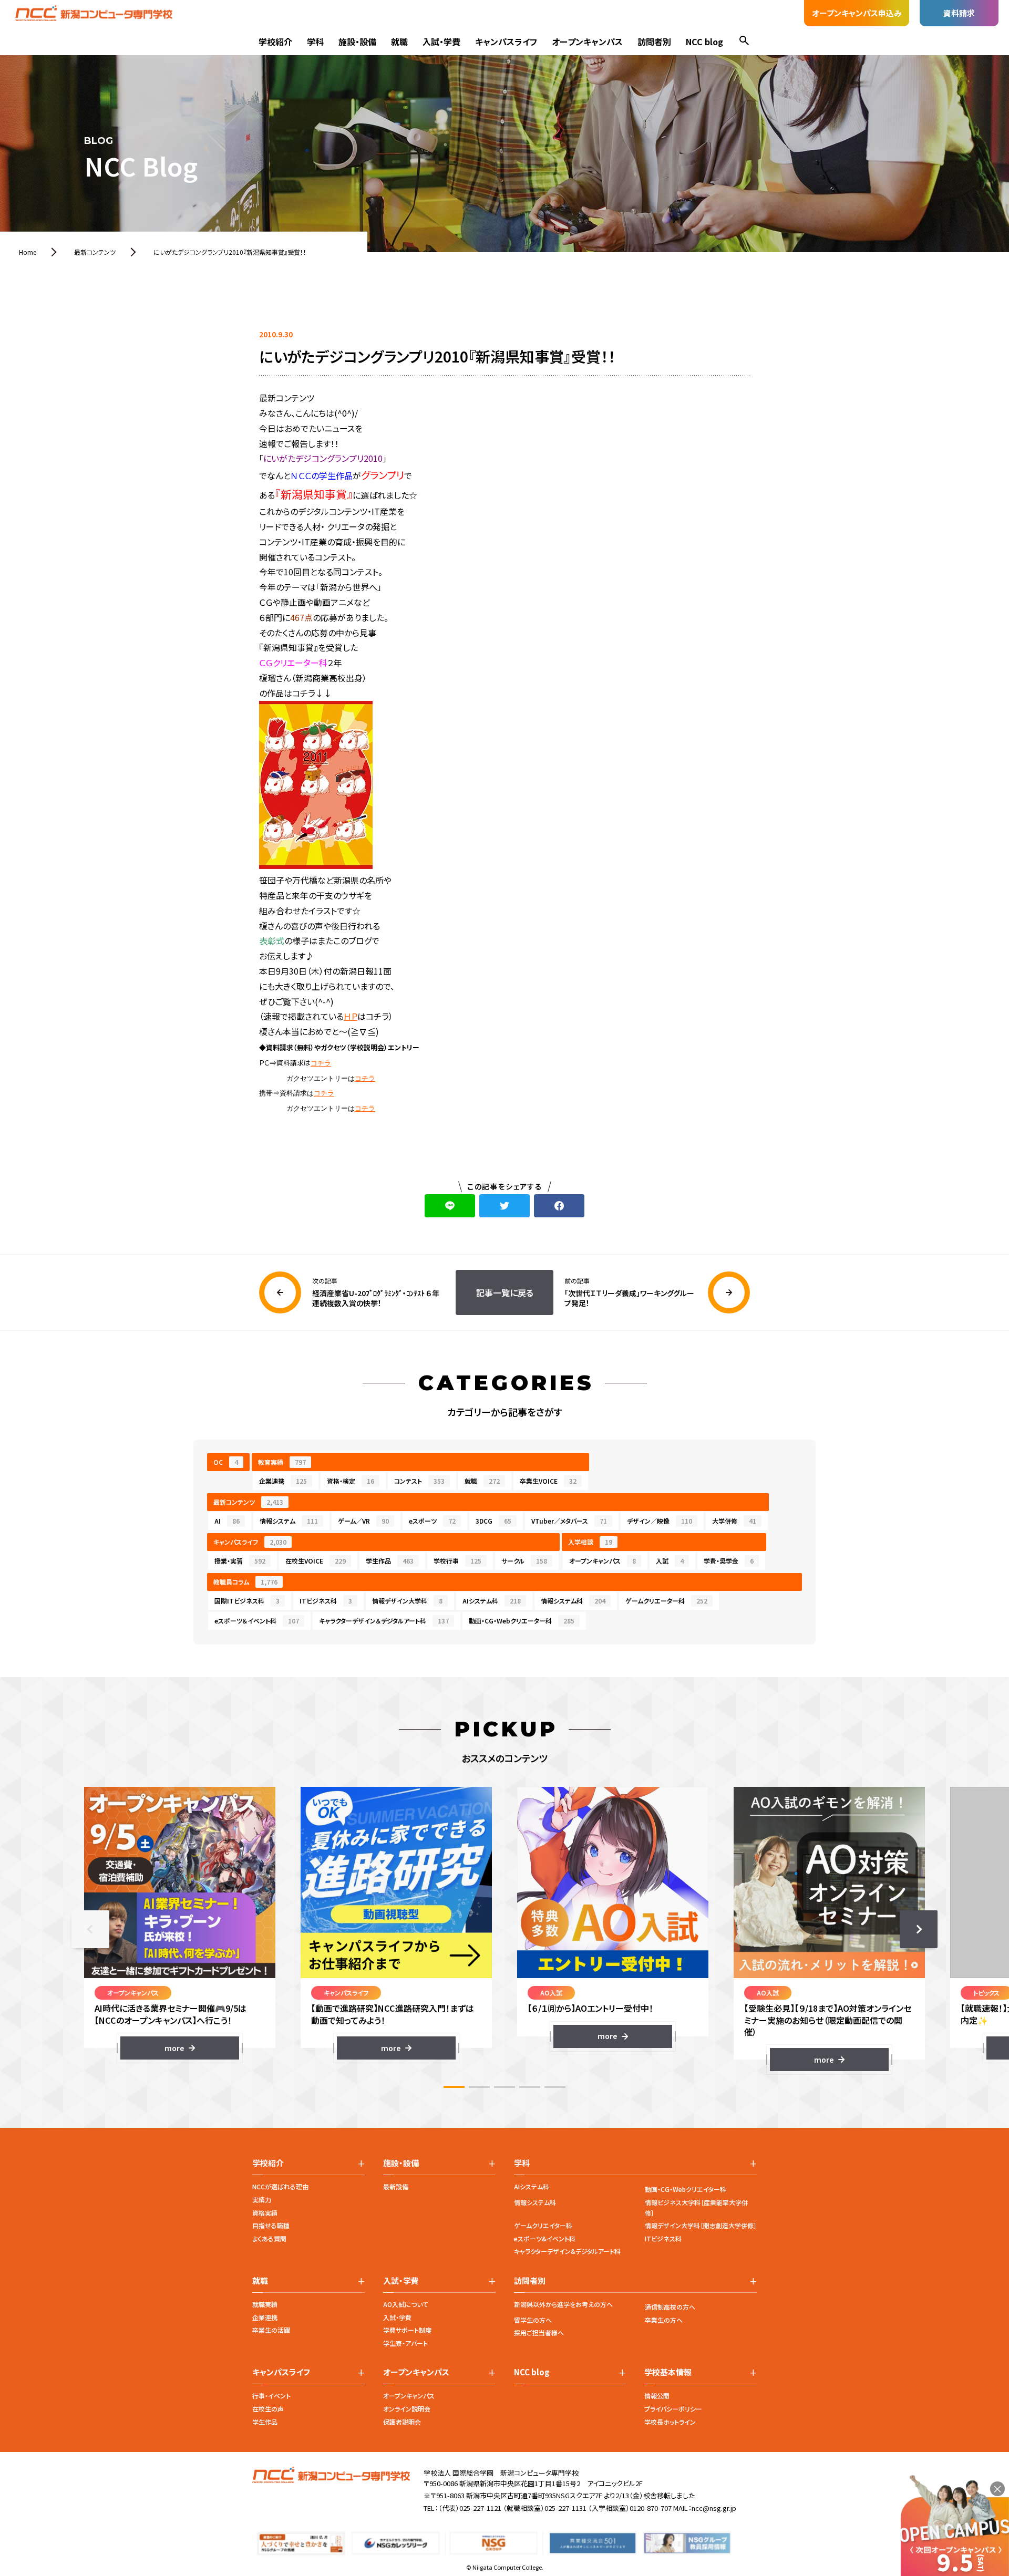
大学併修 (734, 1521)
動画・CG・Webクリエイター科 (686, 2189)
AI (227, 1521)
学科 (315, 42)
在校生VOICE (316, 1561)
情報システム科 (573, 1601)
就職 (399, 42)
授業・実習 (240, 1561)
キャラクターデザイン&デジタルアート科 (567, 2251)
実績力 (262, 2200)
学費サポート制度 (407, 2330)
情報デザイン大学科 (407, 1601)
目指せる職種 (271, 2225)
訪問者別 (654, 42)
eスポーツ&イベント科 (545, 2238)
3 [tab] (504, 2087)
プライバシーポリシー (673, 2409)
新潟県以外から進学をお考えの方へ (563, 2304)
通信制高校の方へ (670, 2307)
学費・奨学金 (729, 1561)
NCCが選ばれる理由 (280, 2186)
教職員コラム (245, 1582)
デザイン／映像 (660, 1521)
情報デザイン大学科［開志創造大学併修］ (701, 2225)
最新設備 (396, 2186)
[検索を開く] (744, 42)
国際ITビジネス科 (247, 1601)
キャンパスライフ (506, 42)
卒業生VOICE (548, 1481)
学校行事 (457, 1561)
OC (226, 1462)
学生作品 (390, 1561)
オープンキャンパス (587, 42)
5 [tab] (555, 2087)
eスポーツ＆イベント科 (257, 1621)
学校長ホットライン (670, 2422)
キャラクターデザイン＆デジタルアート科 (384, 1621)
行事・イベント (271, 2396)
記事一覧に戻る (505, 1292)
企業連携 (283, 1481)
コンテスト (419, 1481)
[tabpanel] (180, 1923)
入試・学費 (441, 42)
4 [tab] (530, 2087)
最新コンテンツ (248, 1502)
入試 (670, 1561)
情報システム (289, 1521)
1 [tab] (454, 2087)
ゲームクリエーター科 (666, 1601)
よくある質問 (269, 2238)
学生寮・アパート (405, 2343)
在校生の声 (268, 2409)
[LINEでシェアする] (450, 1206)
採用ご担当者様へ (539, 2332)
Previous (90, 1929)
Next (919, 1929)
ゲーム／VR (363, 1521)
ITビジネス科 (326, 1601)
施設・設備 (357, 42)
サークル (524, 1561)
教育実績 (282, 1462)
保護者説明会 (402, 2422)
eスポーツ (432, 1521)
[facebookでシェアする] (559, 1206)
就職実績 (265, 2304)
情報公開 (657, 2396)
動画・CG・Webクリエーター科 (522, 1621)
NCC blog (704, 42)
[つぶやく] (504, 1206)
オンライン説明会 (407, 2409)
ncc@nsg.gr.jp (714, 2508)
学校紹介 (275, 42)
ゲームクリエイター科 (543, 2225)
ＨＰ (351, 1016)
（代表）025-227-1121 (470, 2508)
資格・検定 (351, 1481)
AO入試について (406, 2304)
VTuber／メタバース (569, 1521)
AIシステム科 (492, 1601)
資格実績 (265, 2213)
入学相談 (590, 1542)
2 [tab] (479, 2087)
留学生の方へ (533, 2320)
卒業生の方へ (664, 2320)
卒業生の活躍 (271, 2330)
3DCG (493, 1521)
